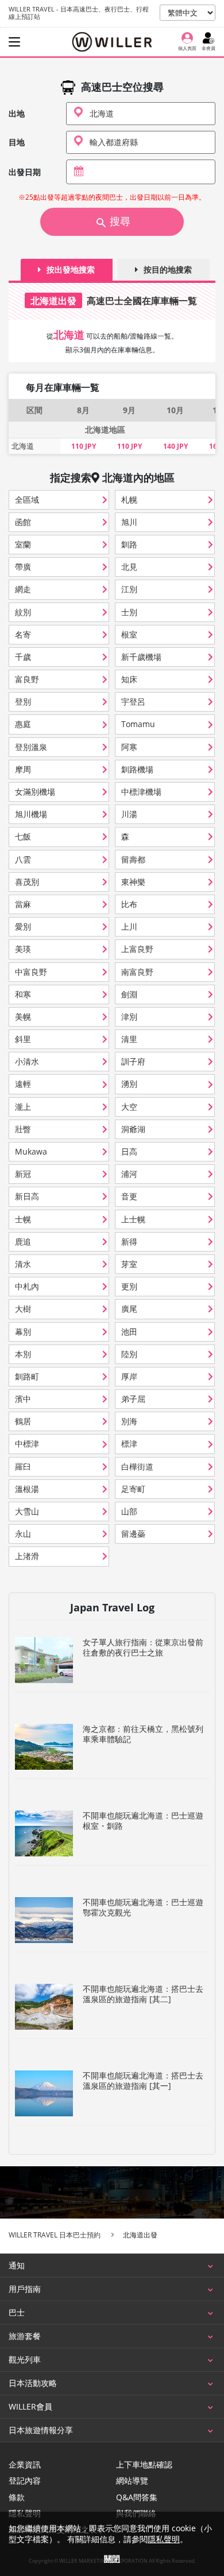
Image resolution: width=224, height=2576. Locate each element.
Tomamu (138, 724)
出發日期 (25, 172)
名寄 (23, 634)
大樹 (23, 1309)
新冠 (23, 1174)
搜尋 (120, 222)
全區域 (27, 500)
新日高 (27, 1196)
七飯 (23, 836)
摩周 (23, 769)
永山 (23, 1534)
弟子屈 (133, 1399)
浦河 (129, 1174)
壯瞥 (23, 1129)
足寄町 (133, 1489)
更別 (129, 1286)
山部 (129, 1511)
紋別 (23, 612)
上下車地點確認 (144, 2465)
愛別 (23, 926)
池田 (129, 1332)
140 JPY (175, 446)
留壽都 (133, 859)
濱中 (23, 1399)
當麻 (23, 904)
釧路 (129, 544)
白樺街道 (137, 1466)
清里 (129, 1039)
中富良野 (31, 972)
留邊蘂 (133, 1534)
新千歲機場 (141, 657)
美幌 (23, 1017)
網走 (23, 589)
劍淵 (129, 994)
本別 (23, 1354)
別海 (129, 1421)
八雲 (23, 859)
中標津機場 (141, 792)
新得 (129, 1242)
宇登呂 (133, 702)
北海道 (23, 446)
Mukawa (31, 1151)
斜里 (23, 1039)
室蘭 (23, 544)
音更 (129, 1196)
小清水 (27, 1061)
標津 (129, 1444)
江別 (129, 589)
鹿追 (23, 1242)
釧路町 (27, 1376)
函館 (23, 522)
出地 (17, 114)
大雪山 (27, 1511)
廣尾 (129, 1309)
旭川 (129, 522)
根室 (129, 634)
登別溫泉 (31, 747)
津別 (129, 1017)
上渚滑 (27, 1556)
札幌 (129, 500)
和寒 (23, 994)
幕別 (23, 1332)
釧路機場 (137, 769)
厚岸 (129, 1376)
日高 (129, 1151)
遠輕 (23, 1084)
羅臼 (23, 1466)
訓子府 (133, 1061)
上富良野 (137, 949)
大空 (129, 1107)
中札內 (27, 1286)
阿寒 (129, 747)
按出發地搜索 (71, 269)
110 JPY (84, 446)
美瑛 (23, 949)
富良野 (27, 679)
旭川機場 (31, 814)
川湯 (129, 814)
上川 (129, 926)
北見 (129, 567)
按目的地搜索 (168, 269)
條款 (17, 2497)
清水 (23, 1264)
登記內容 (25, 2481)
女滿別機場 (35, 792)
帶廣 (23, 567)
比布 (129, 904)
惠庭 (23, 724)
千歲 (23, 657)
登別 (23, 702)
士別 (129, 612)
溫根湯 (27, 1489)
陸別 (129, 1354)
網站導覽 (132, 2481)
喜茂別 (27, 882)
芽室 (129, 1264)
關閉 (112, 2558)
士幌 (23, 1219)
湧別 (129, 1084)
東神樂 (133, 882)
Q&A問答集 (137, 2497)
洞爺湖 (133, 1129)
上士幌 (133, 1219)
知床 (129, 679)
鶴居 (23, 1421)
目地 (17, 142)
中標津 (27, 1444)
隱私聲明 (164, 2539)
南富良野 (137, 972)
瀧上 (23, 1107)
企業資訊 (25, 2465)
